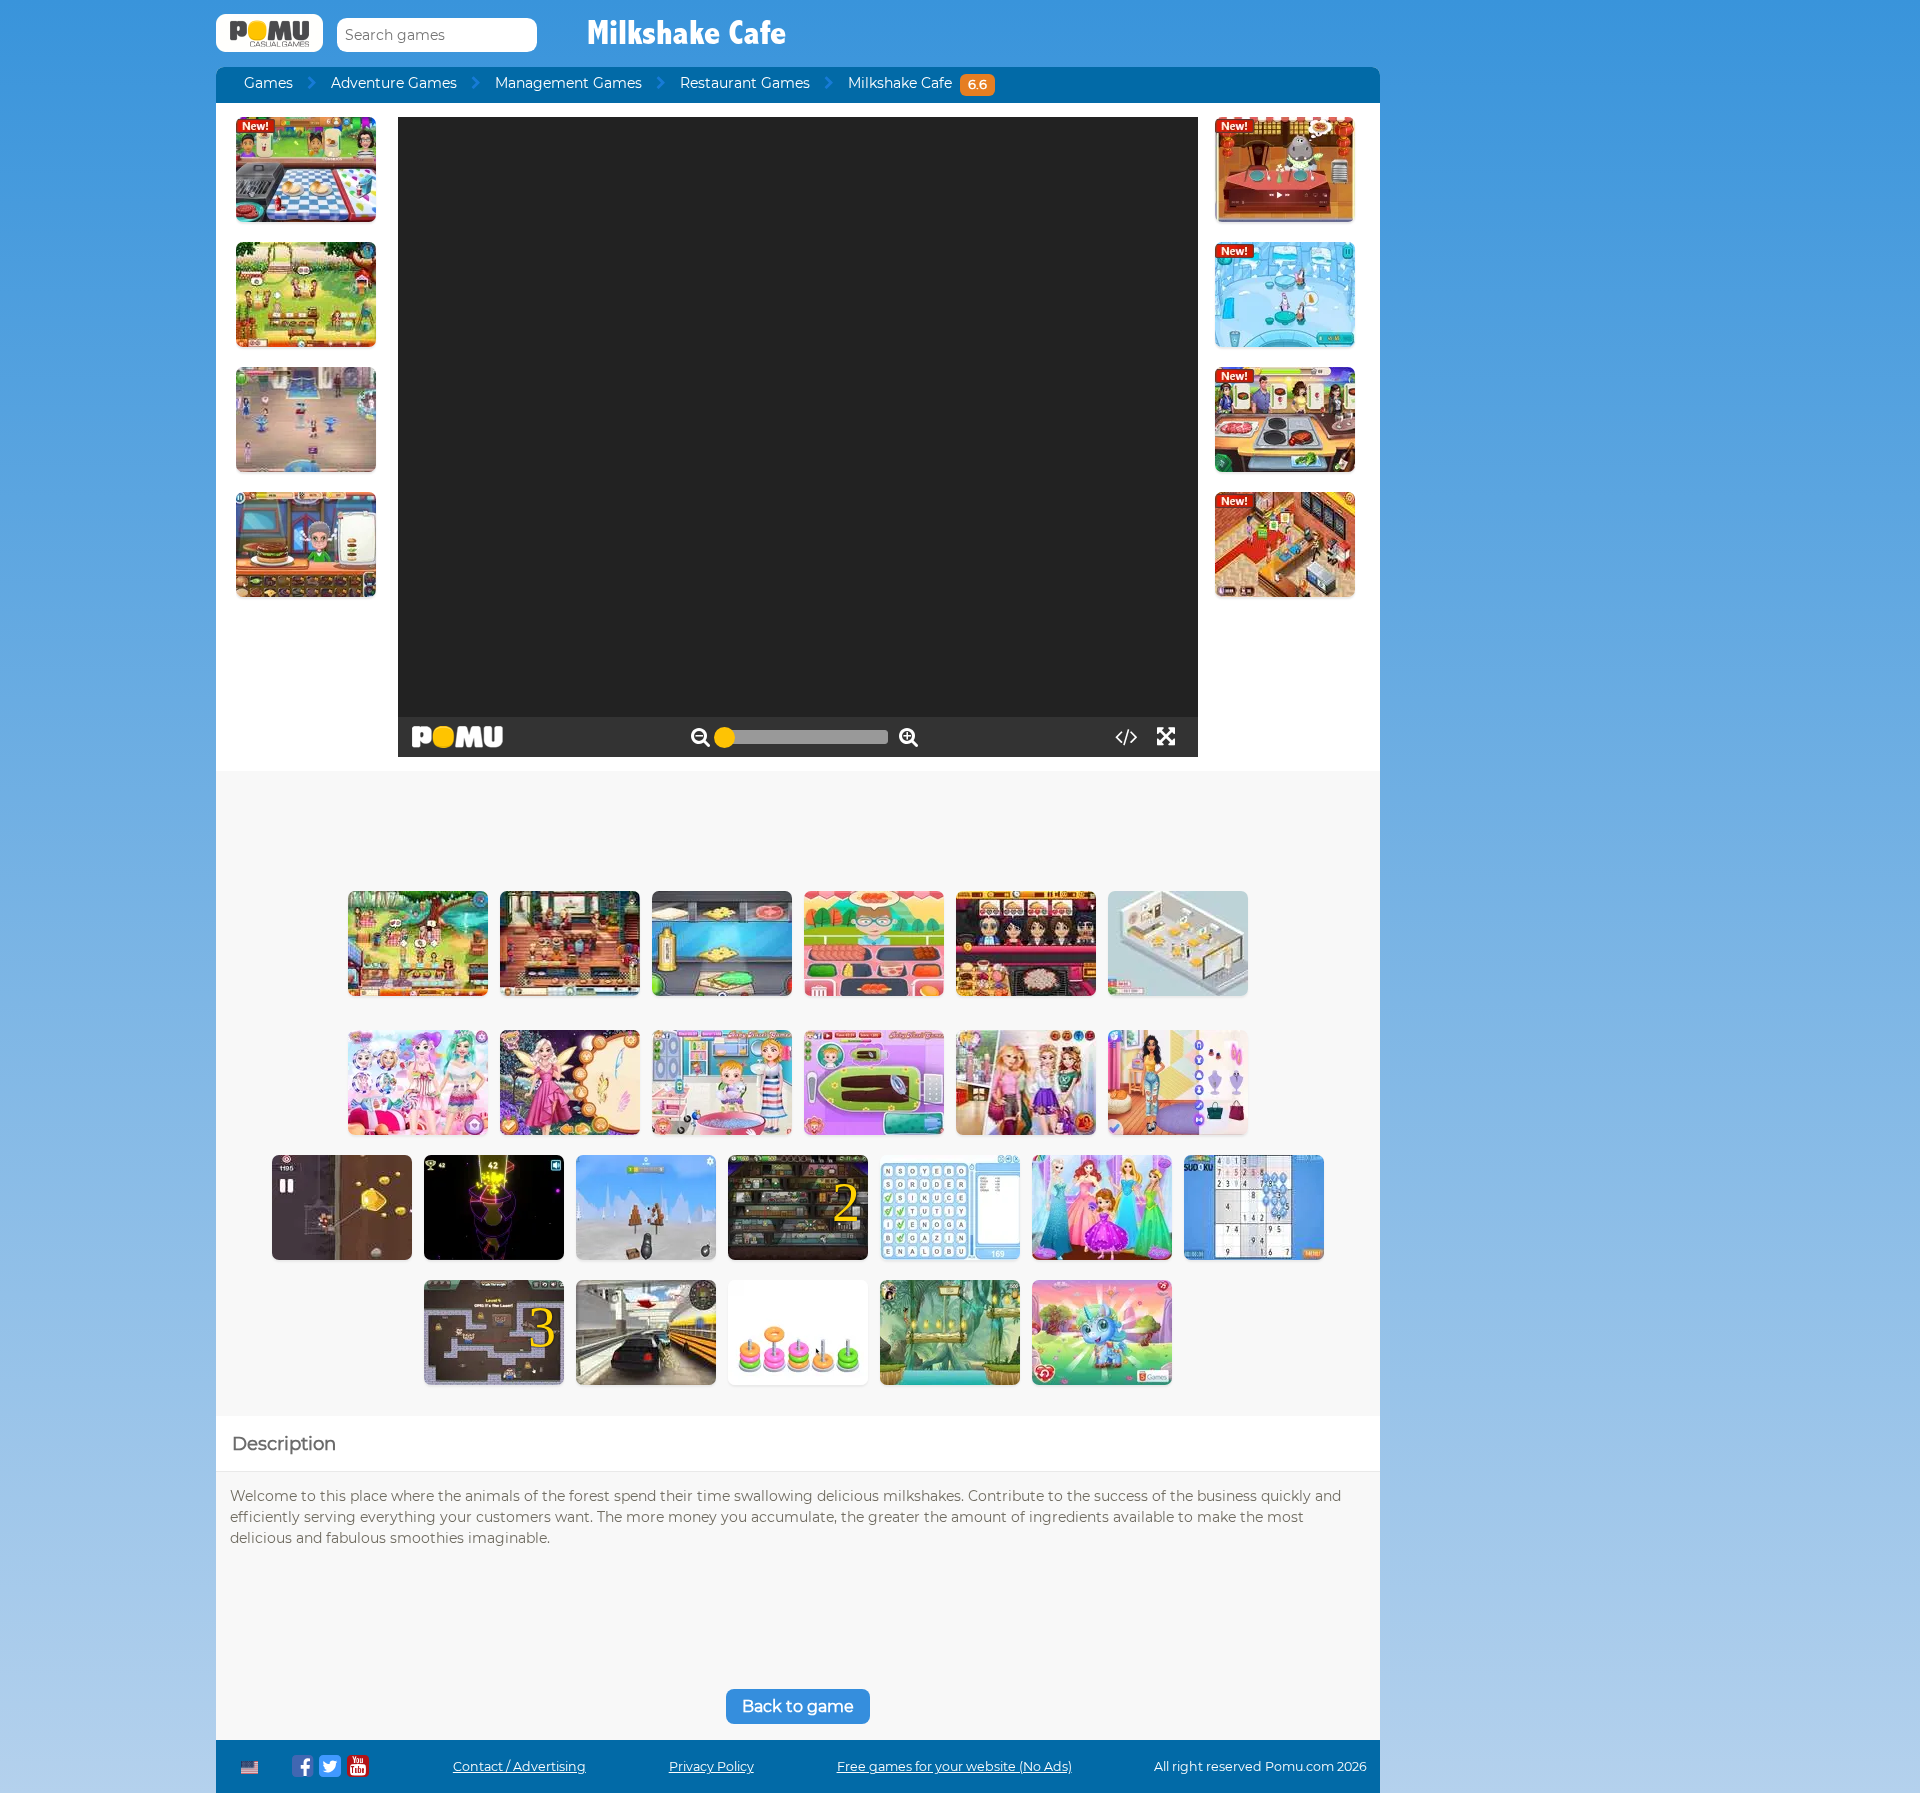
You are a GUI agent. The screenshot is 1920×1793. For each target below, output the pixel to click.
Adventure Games (394, 83)
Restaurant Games (745, 83)
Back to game (798, 1706)
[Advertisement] (798, 826)
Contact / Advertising (519, 1766)
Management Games (568, 83)
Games (268, 83)
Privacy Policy (711, 1766)
